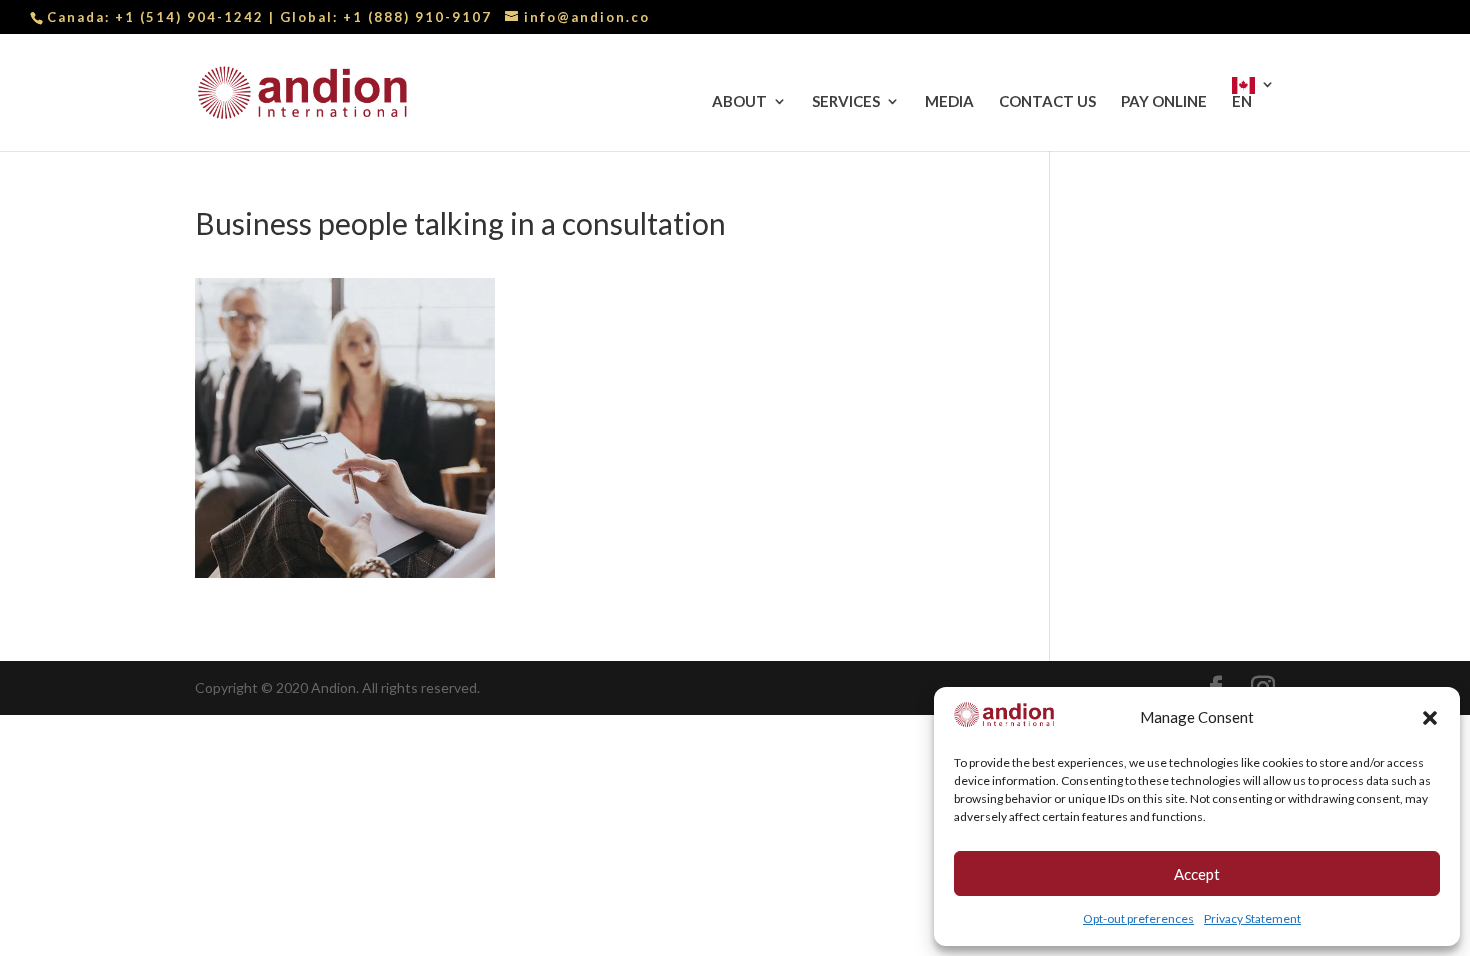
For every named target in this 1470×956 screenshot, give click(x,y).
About (739, 102)
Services (846, 102)
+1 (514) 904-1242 (192, 17)
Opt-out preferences (1138, 918)
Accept (1197, 874)
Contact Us (1047, 102)
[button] (1430, 718)
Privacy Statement (1252, 918)
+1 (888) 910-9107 (417, 17)
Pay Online (1164, 102)
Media (949, 102)
